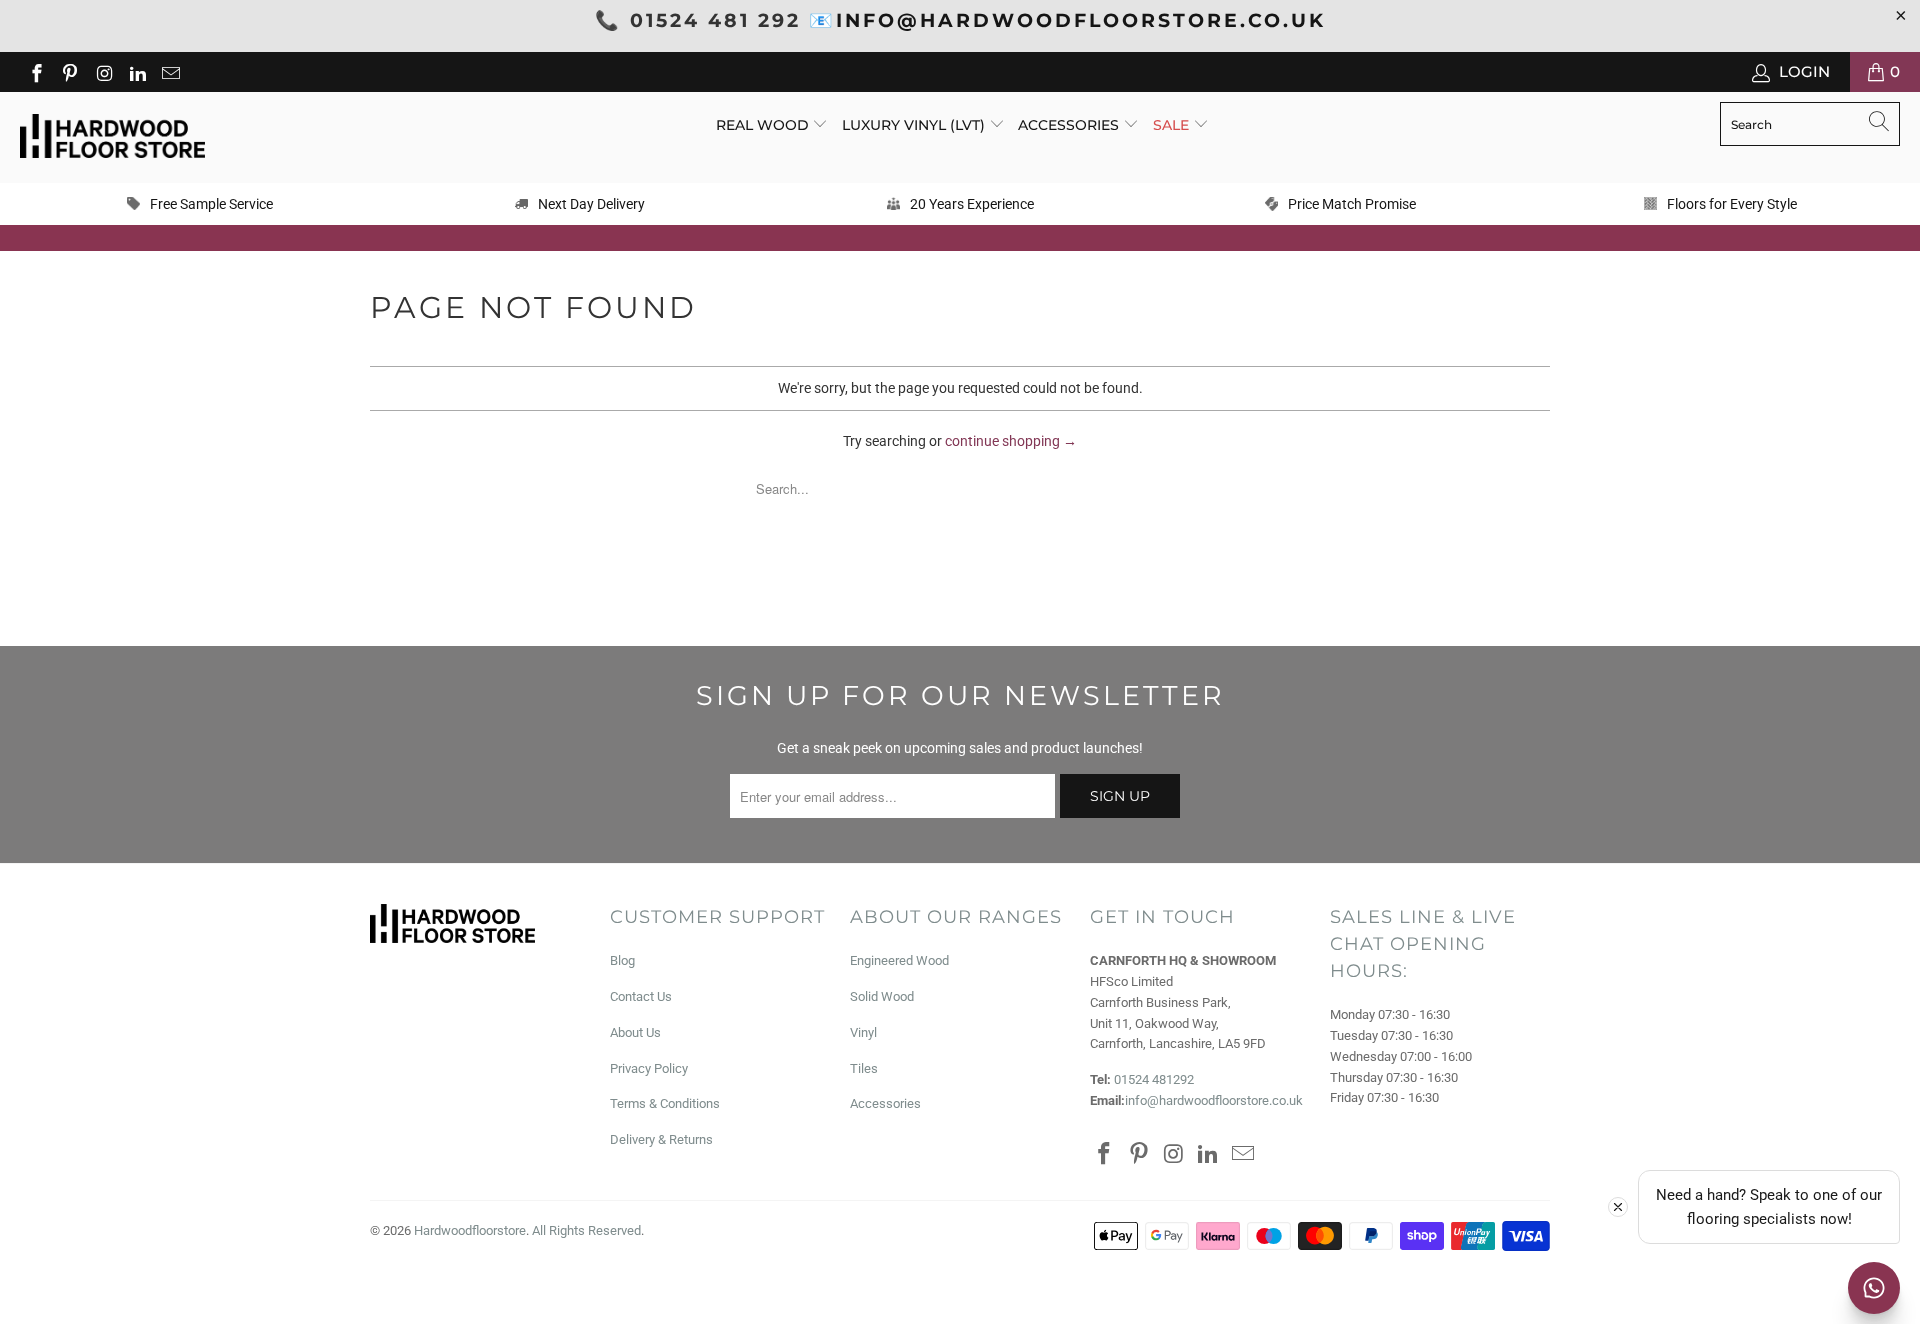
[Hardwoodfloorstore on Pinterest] (69, 72)
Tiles (864, 1068)
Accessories (1070, 125)
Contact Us (641, 996)
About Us (635, 1032)
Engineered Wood (899, 960)
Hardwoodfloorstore (470, 1230)
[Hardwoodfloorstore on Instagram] (102, 72)
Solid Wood (882, 996)
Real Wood (764, 125)
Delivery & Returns (661, 1139)
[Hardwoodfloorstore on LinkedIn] (136, 72)
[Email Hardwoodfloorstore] (170, 72)
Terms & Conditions (665, 1103)
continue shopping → (1011, 441)
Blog (622, 960)
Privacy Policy (649, 1068)
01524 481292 (1154, 1079)
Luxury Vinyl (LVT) (913, 125)
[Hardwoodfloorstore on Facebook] (35, 72)
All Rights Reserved (586, 1230)
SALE (1173, 125)
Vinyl (863, 1032)
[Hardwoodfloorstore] (112, 137)
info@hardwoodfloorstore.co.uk (1214, 1100)
